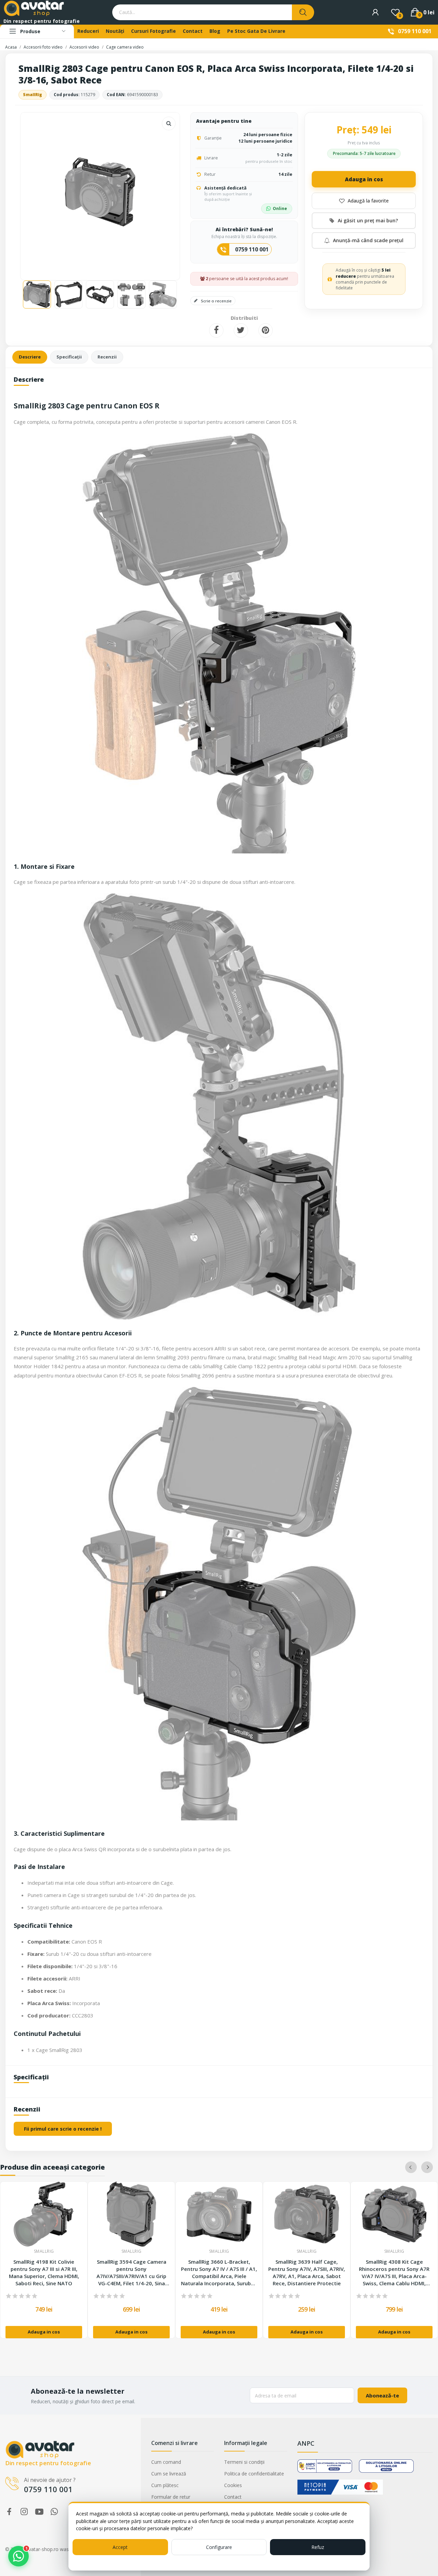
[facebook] (9, 2512)
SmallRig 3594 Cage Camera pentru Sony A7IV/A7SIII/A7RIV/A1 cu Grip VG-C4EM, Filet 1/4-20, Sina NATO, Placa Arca (131, 2273)
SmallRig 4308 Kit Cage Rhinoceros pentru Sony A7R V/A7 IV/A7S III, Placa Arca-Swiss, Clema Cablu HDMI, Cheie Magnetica (394, 2273)
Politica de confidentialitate (254, 2474)
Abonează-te (382, 2395)
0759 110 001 (415, 31)
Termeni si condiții (244, 2462)
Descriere (30, 357)
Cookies (233, 2485)
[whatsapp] (54, 2512)
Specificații (69, 357)
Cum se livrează (169, 2474)
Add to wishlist (364, 201)
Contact (233, 2497)
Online (280, 208)
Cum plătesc (165, 2485)
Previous (37, 193)
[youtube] (39, 2512)
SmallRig (33, 95)
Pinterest (266, 330)
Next (164, 193)
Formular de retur (171, 2497)
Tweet (241, 330)
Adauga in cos (364, 179)
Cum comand (166, 2462)
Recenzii (107, 357)
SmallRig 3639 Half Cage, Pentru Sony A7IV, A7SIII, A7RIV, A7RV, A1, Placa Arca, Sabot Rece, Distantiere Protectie (307, 2272)
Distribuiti (216, 330)
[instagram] (24, 2512)
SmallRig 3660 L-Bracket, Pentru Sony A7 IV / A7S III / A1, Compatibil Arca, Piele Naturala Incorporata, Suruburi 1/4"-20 (219, 2273)
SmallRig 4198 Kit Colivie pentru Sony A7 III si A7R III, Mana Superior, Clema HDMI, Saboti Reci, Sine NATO (44, 2272)
